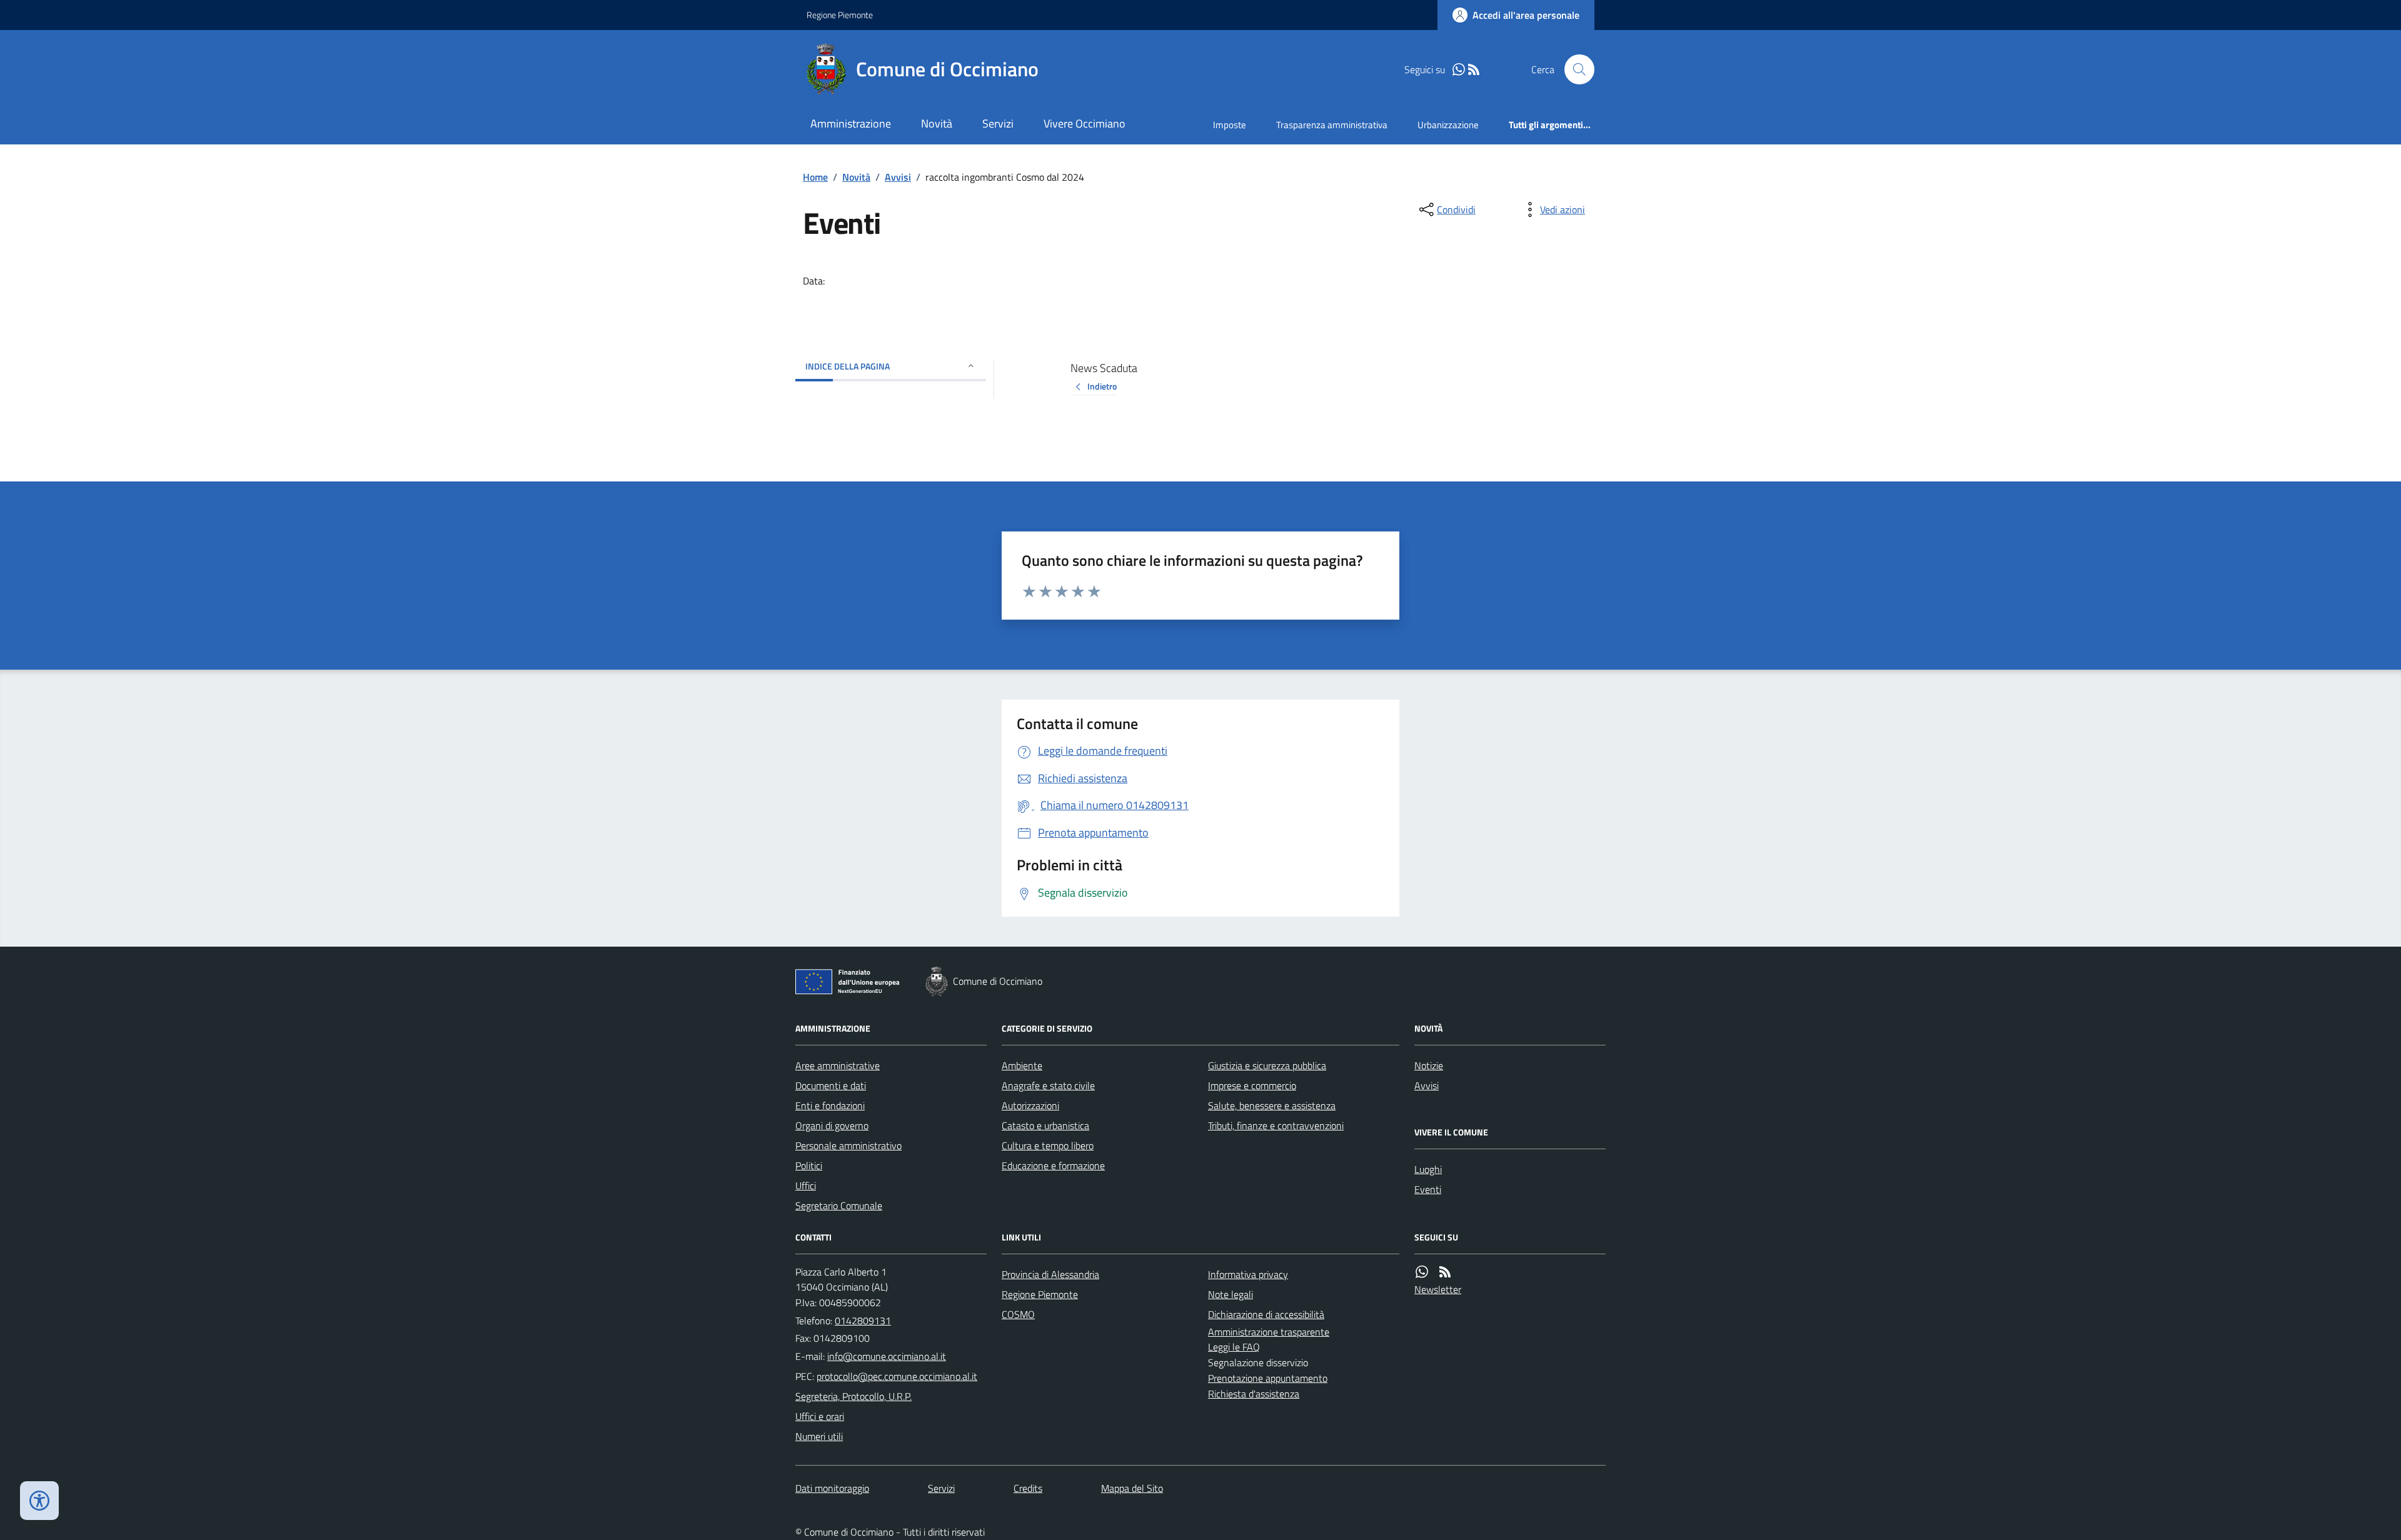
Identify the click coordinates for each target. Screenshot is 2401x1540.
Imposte (1230, 125)
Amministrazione (851, 123)
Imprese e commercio (1252, 1085)
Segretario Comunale (839, 1205)
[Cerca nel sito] (1574, 69)
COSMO (1018, 1314)
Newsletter (1438, 1289)
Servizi (998, 123)
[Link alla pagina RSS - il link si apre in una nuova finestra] (1474, 70)
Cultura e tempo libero (1048, 1145)
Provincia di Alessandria (1050, 1274)
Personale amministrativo (848, 1145)
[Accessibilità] (39, 1501)
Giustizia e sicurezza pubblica (1267, 1065)
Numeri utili (819, 1436)
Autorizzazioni (1030, 1105)
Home (815, 177)
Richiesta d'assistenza (1254, 1394)
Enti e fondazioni (830, 1105)
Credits (1028, 1488)
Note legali (1231, 1294)
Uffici (806, 1185)
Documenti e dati (831, 1085)
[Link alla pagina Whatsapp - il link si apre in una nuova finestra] (1459, 70)
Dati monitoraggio (832, 1488)
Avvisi (898, 177)
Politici (809, 1165)
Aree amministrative (838, 1065)
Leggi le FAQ (1234, 1347)
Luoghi (1428, 1169)
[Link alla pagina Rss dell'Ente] (1445, 1272)
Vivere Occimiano (1085, 123)
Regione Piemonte (840, 15)
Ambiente (1022, 1065)
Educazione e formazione (1053, 1165)
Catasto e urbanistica (1045, 1125)
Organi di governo (832, 1125)
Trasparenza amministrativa (1332, 125)
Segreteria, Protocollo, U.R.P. (853, 1396)
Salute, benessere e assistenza (1272, 1105)
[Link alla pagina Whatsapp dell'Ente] (1422, 1272)
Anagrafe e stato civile (1048, 1085)
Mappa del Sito (1132, 1488)
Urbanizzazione (1448, 125)
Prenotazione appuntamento (1268, 1378)
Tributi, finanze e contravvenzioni (1276, 1125)
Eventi (1428, 1189)
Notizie (1429, 1065)
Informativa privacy (1248, 1274)
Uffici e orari (820, 1416)
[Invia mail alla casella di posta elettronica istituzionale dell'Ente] (887, 1356)
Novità (937, 123)
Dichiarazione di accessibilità (1266, 1314)
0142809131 (863, 1321)
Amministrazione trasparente (1269, 1332)
